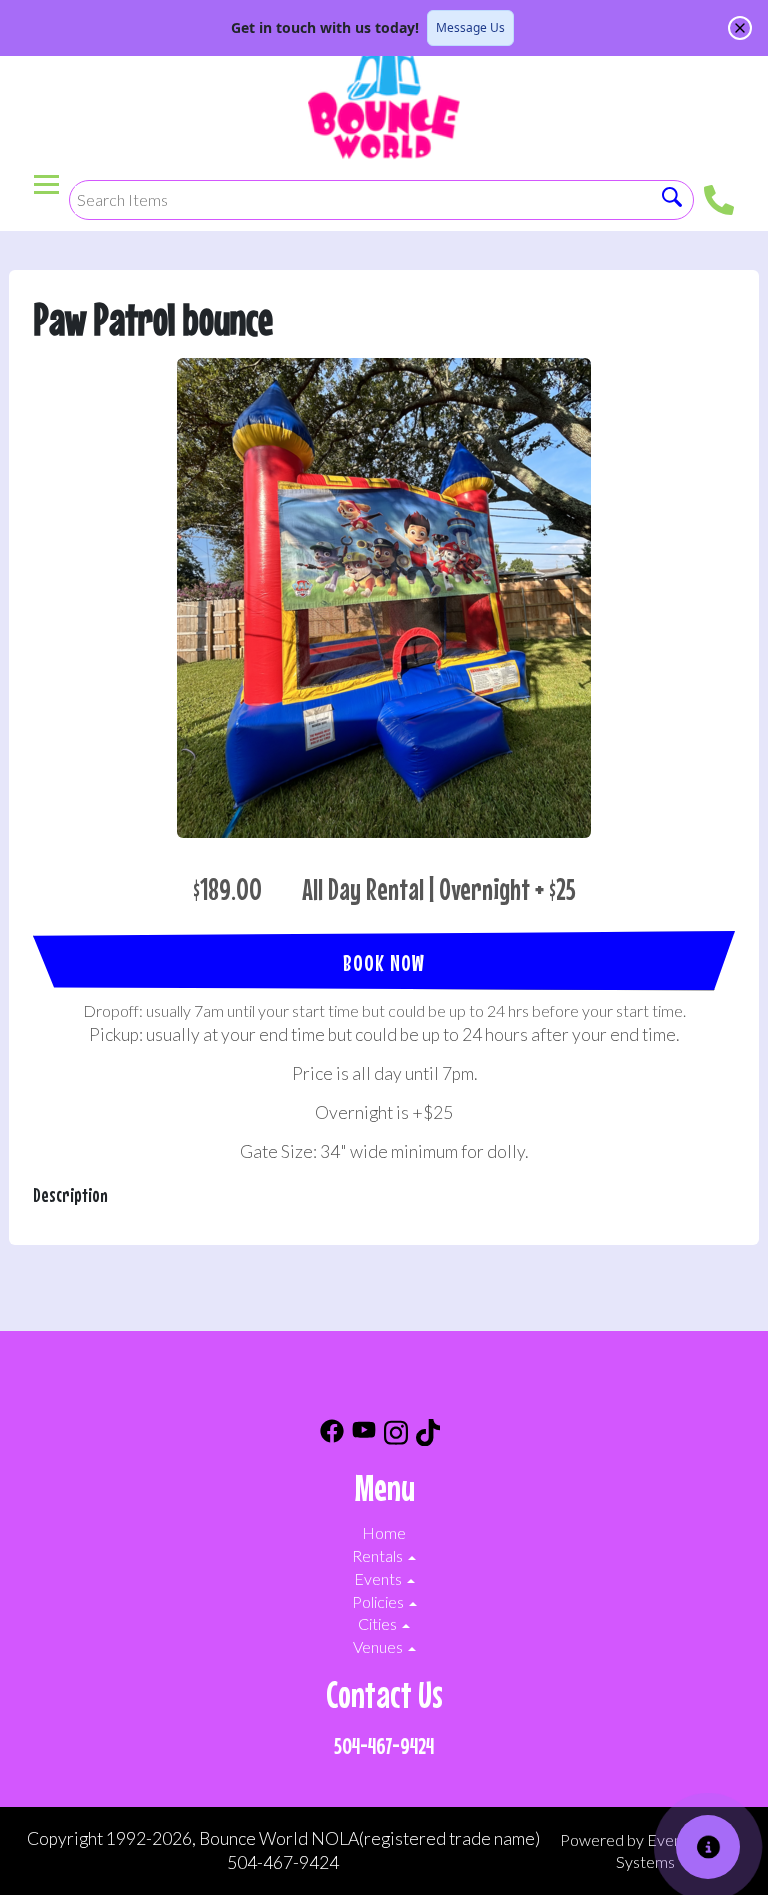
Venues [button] (379, 1646)
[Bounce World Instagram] (396, 1435)
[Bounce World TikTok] (428, 1435)
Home (384, 1532)
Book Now (384, 962)
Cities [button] (379, 1623)
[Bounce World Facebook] (332, 1435)
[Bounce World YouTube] (364, 1435)
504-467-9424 (384, 1745)
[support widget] (708, 1847)
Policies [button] (379, 1601)
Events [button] (379, 1578)
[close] (740, 28)
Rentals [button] (379, 1555)
